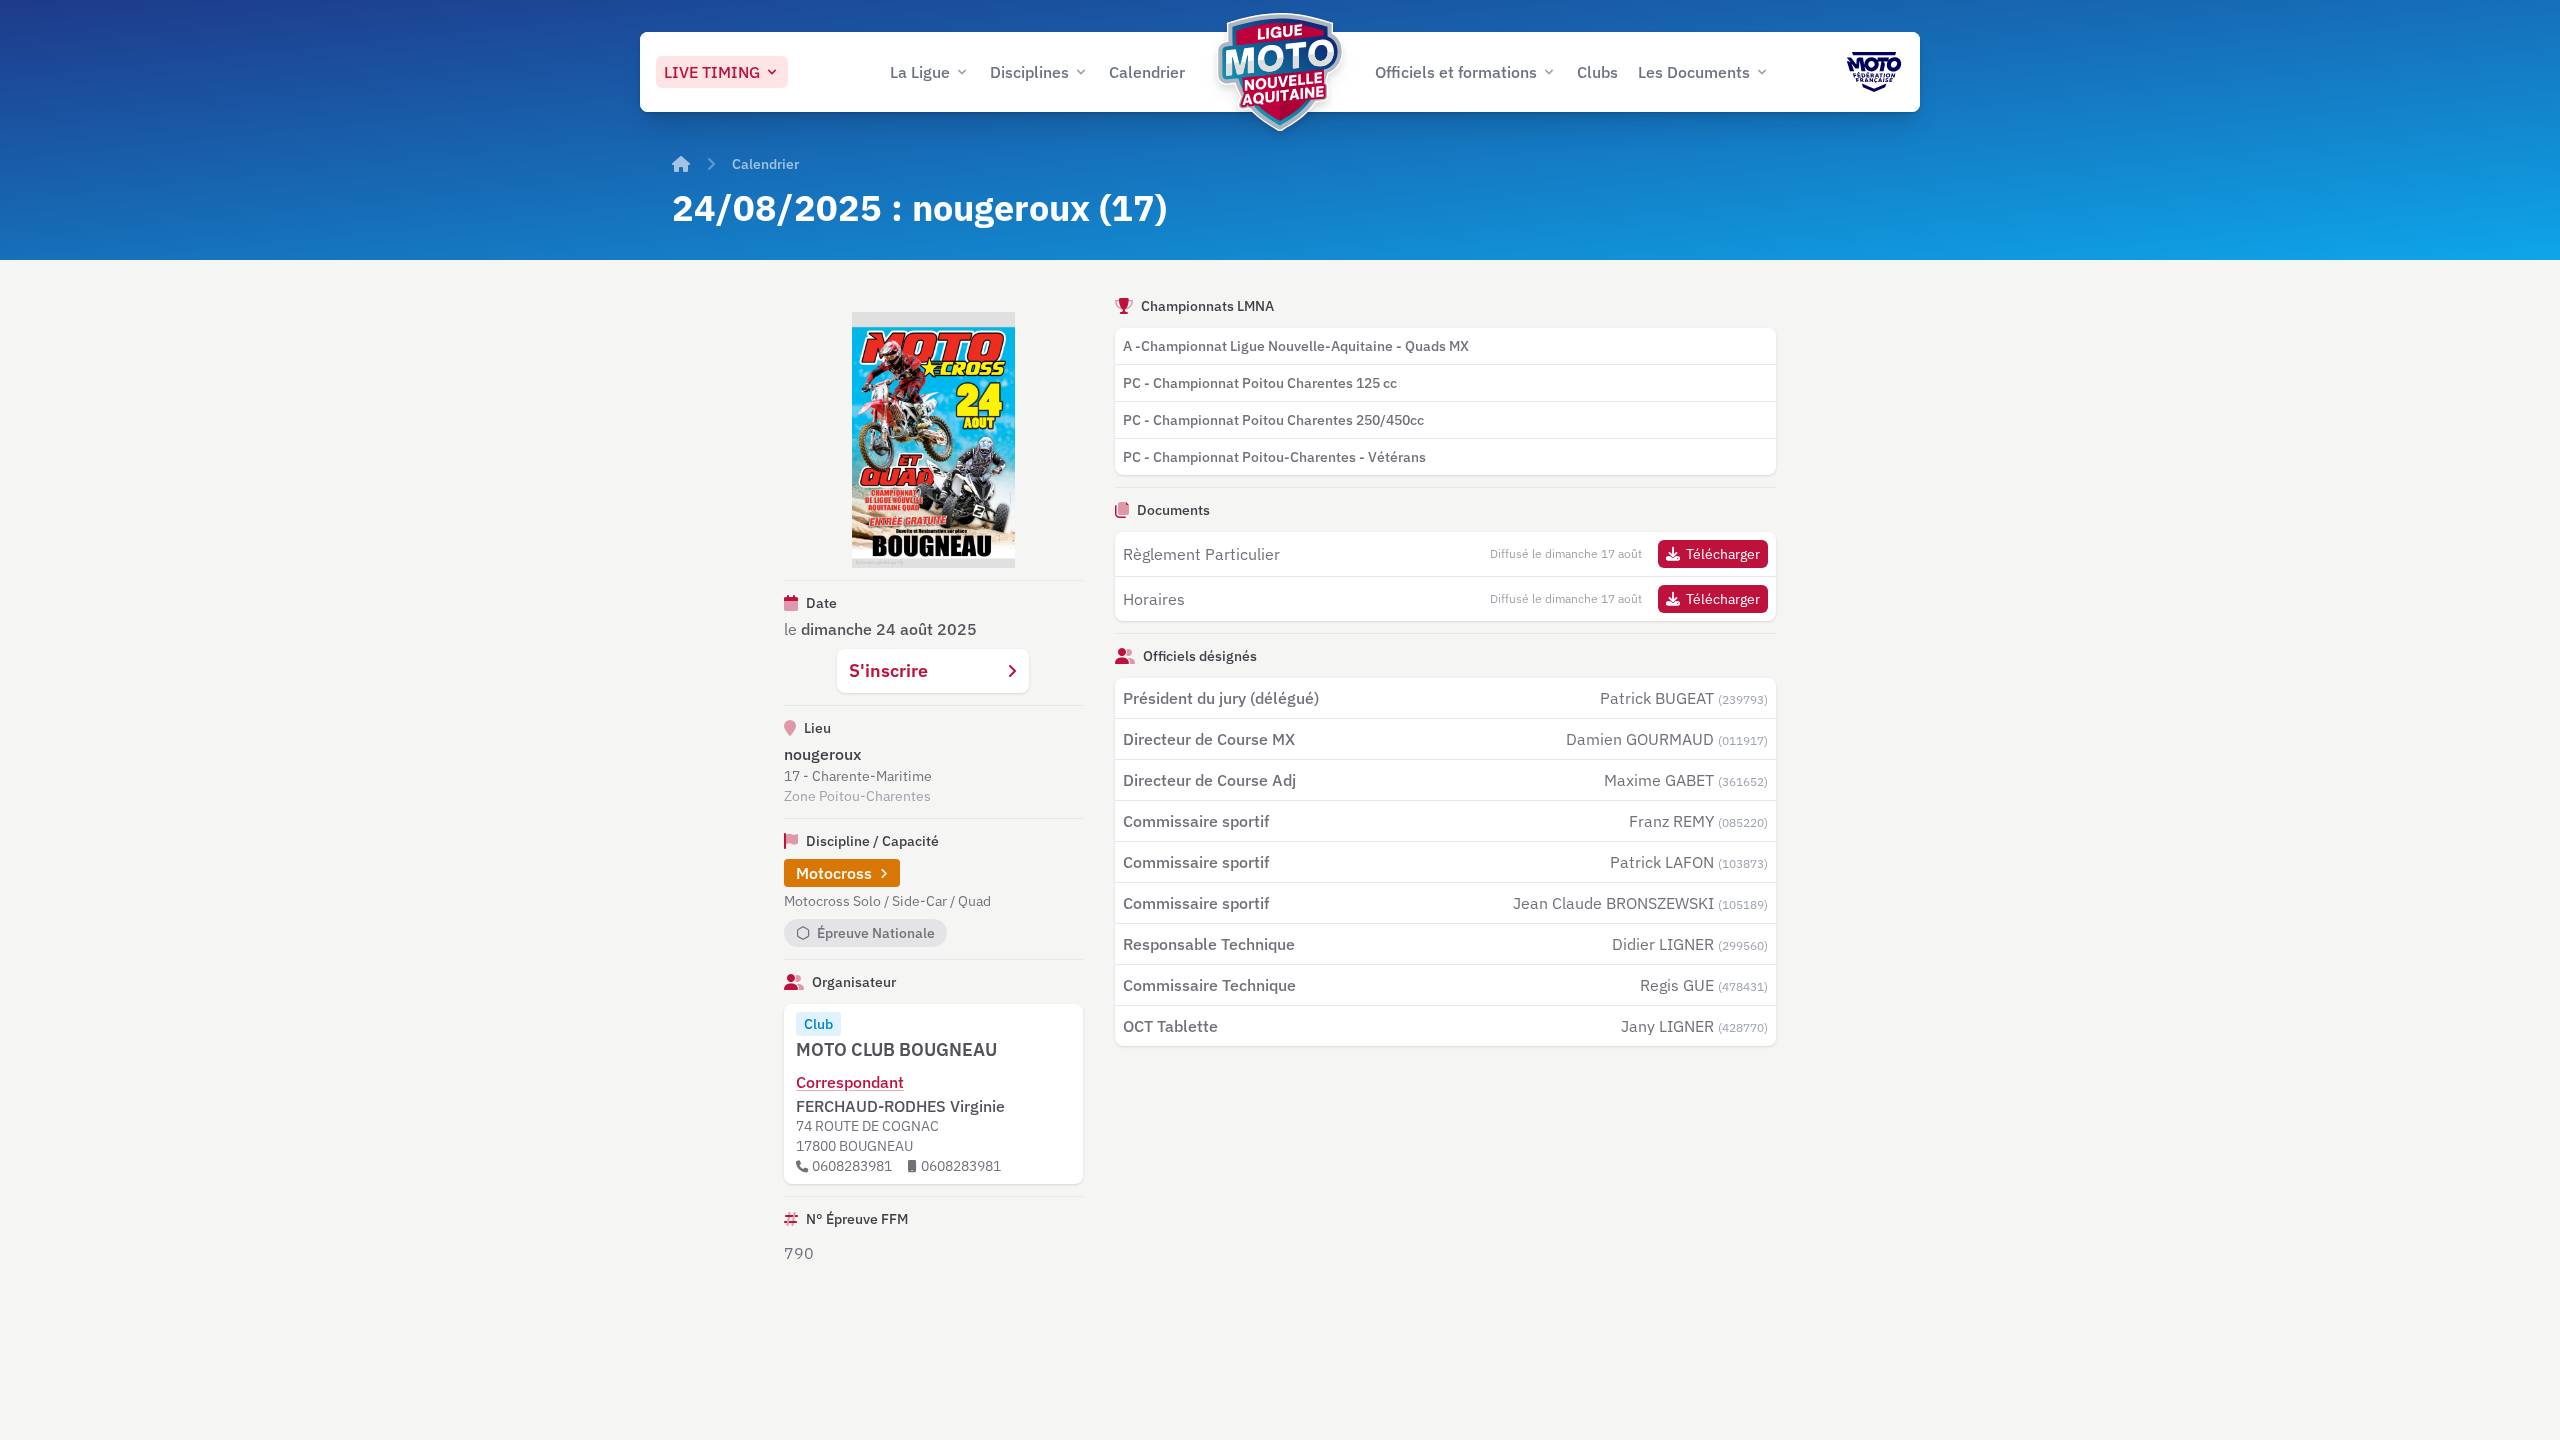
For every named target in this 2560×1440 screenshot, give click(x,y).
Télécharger (1723, 554)
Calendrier (765, 164)
